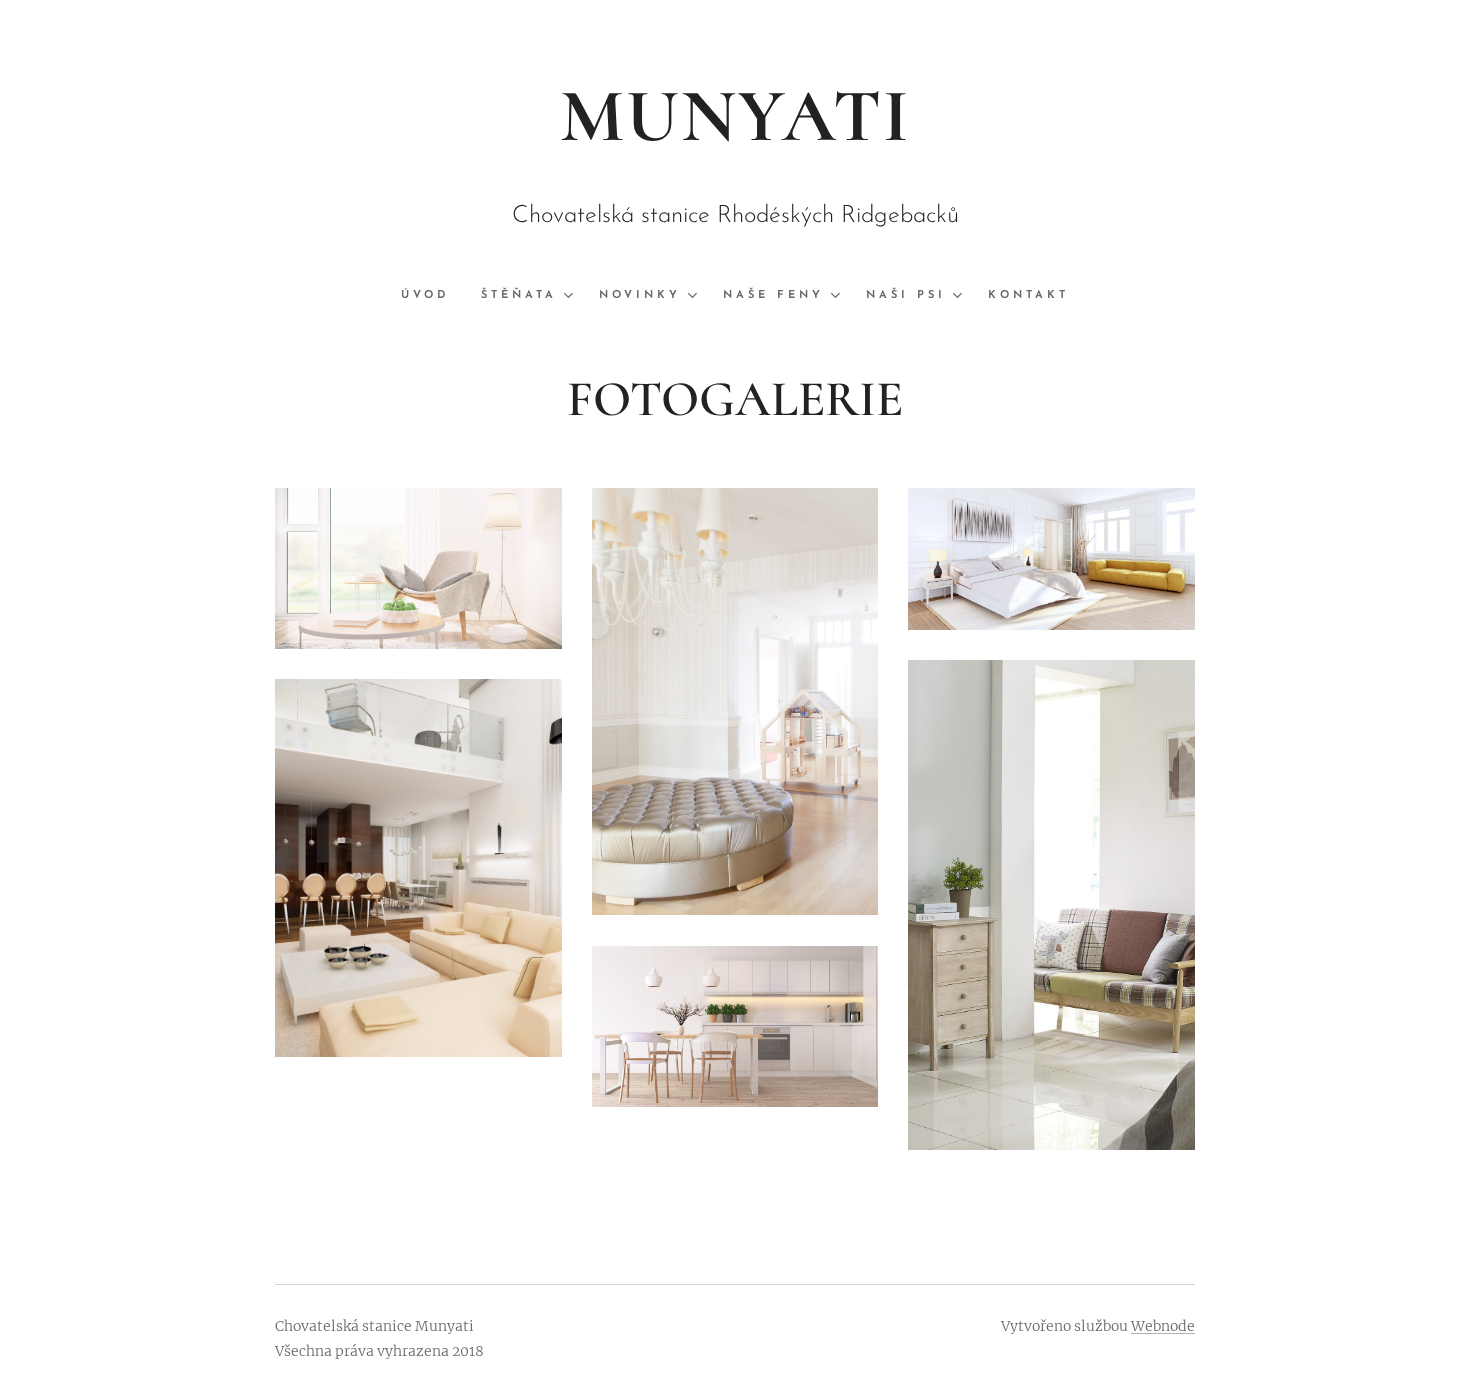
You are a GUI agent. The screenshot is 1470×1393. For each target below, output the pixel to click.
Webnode (1163, 1326)
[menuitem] (433, 296)
